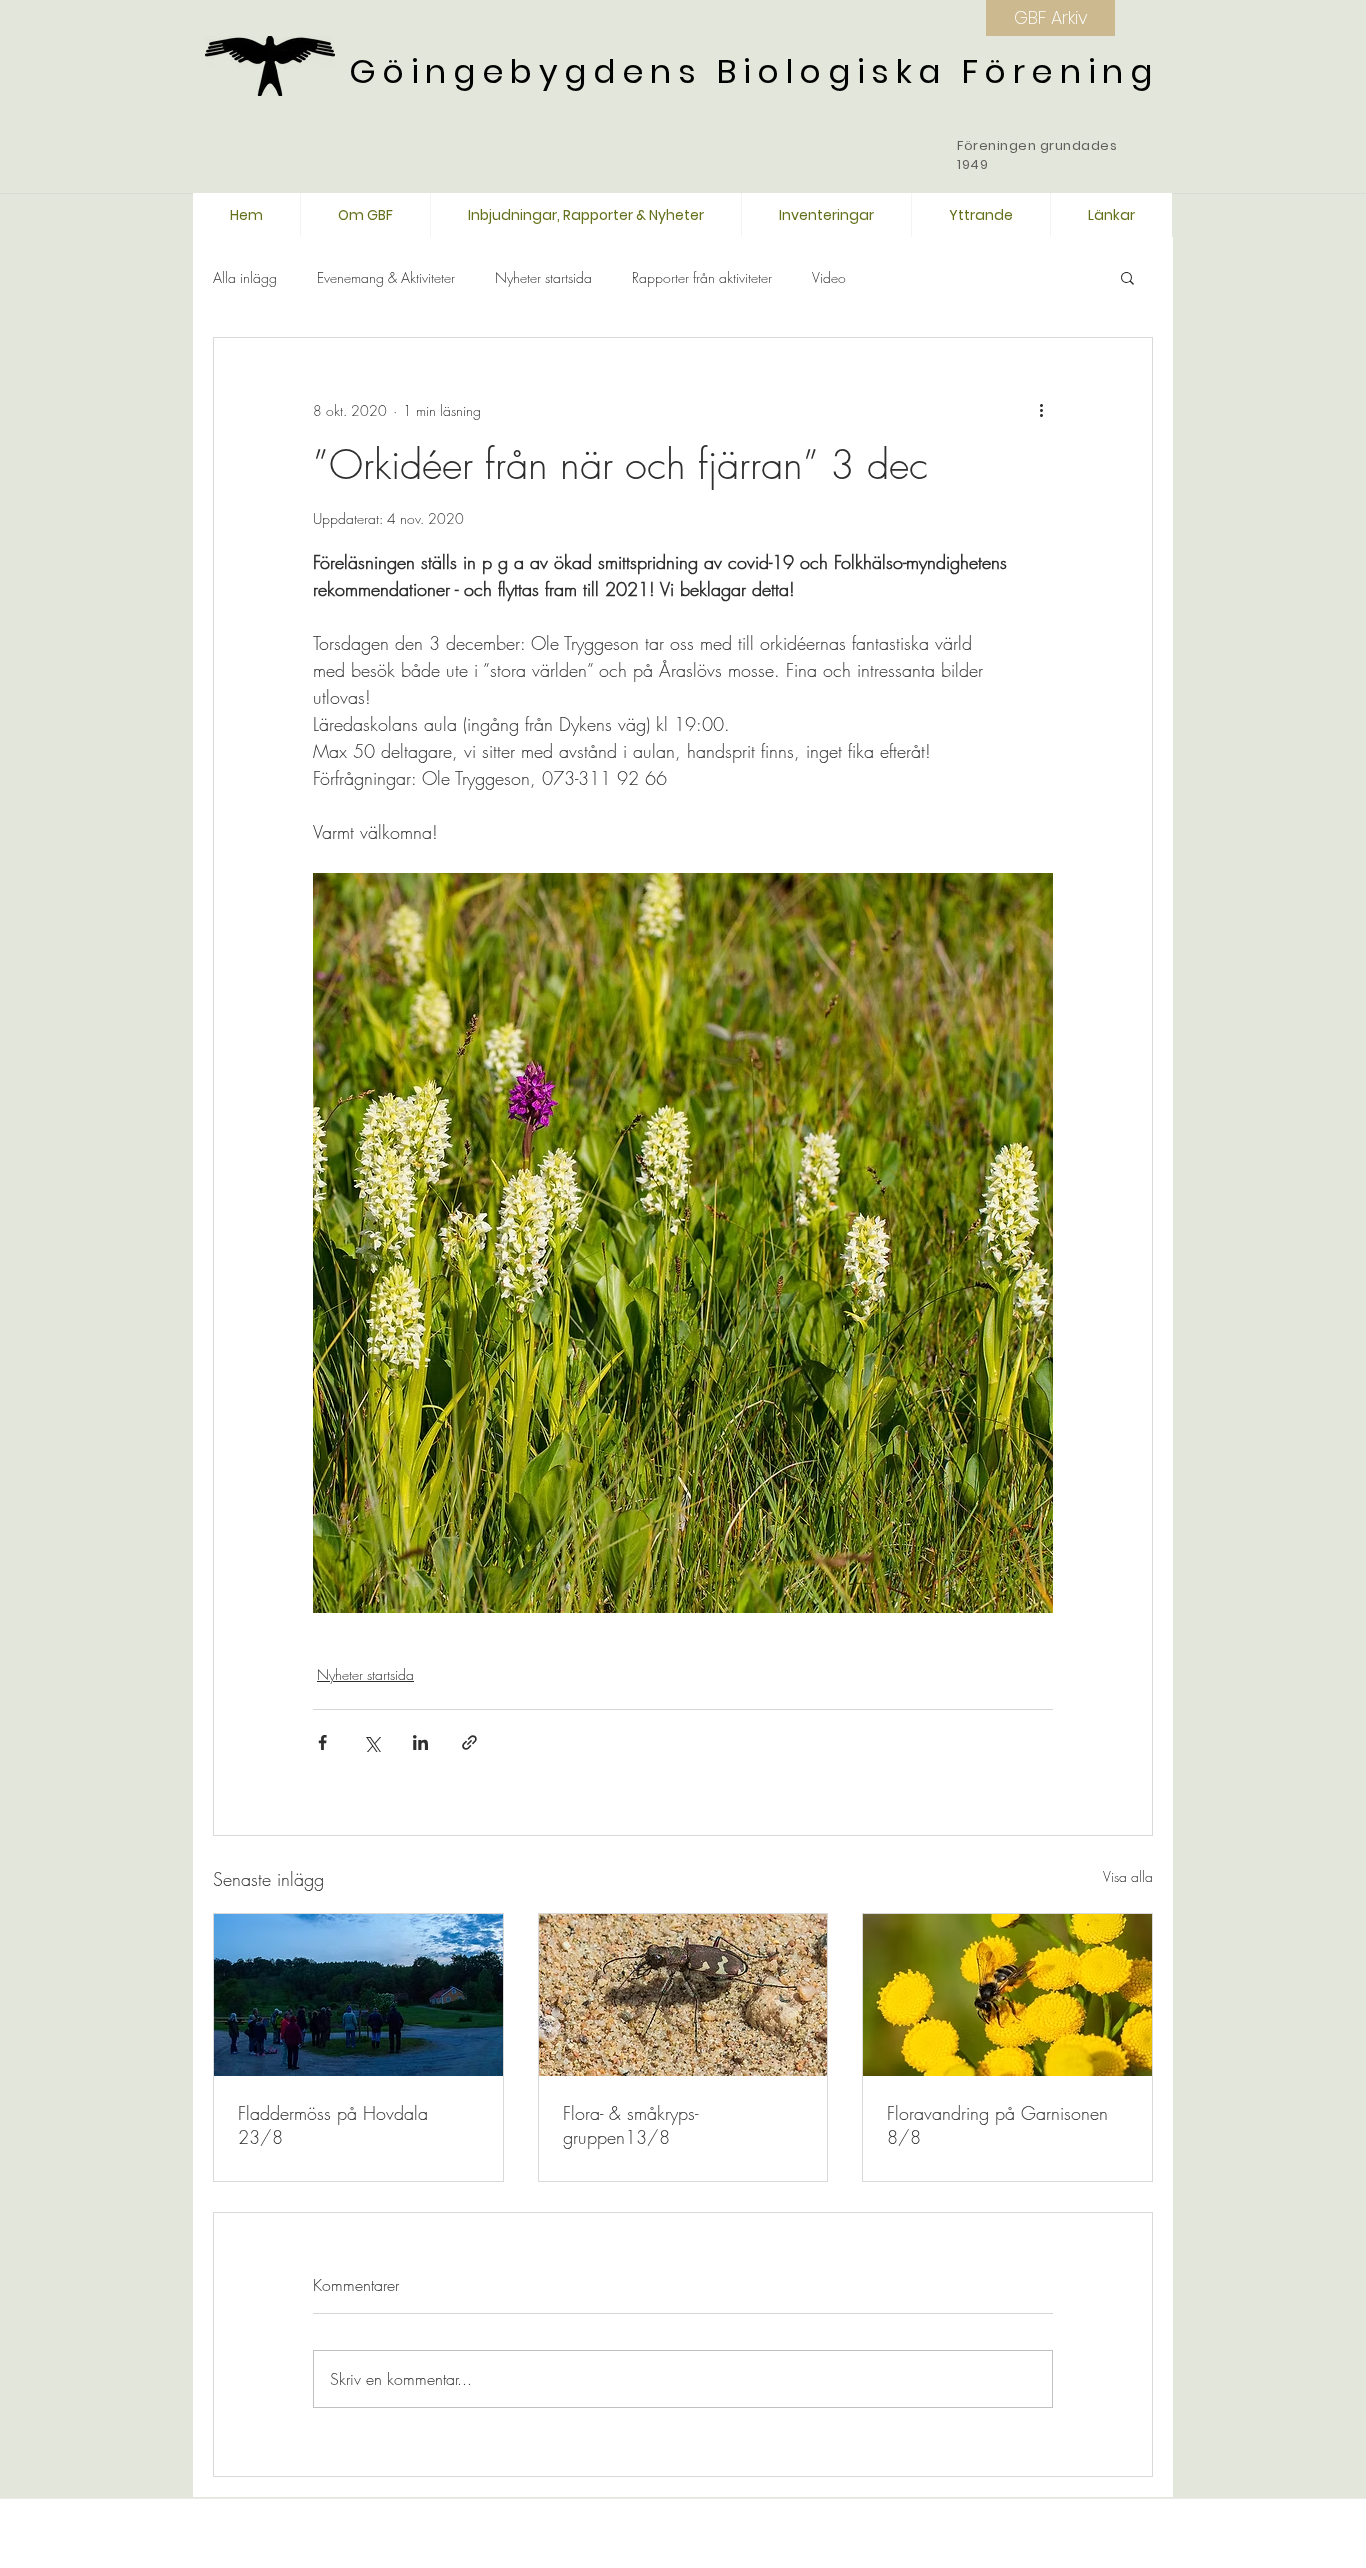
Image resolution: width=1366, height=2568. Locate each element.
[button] (1127, 277)
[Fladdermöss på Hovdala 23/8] (358, 1995)
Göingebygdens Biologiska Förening (754, 71)
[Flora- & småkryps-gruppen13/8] (683, 1995)
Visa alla (1128, 1876)
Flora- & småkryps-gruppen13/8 (630, 2125)
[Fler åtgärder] (1041, 410)
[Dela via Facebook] (322, 1742)
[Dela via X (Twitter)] (371, 1742)
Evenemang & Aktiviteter (386, 277)
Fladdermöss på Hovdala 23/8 (333, 2125)
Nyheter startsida (543, 277)
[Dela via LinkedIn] (420, 1742)
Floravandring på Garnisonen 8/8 (997, 2125)
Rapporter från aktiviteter (702, 277)
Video (829, 277)
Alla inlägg (245, 277)
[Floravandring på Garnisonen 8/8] (1007, 1995)
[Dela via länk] (469, 1742)
